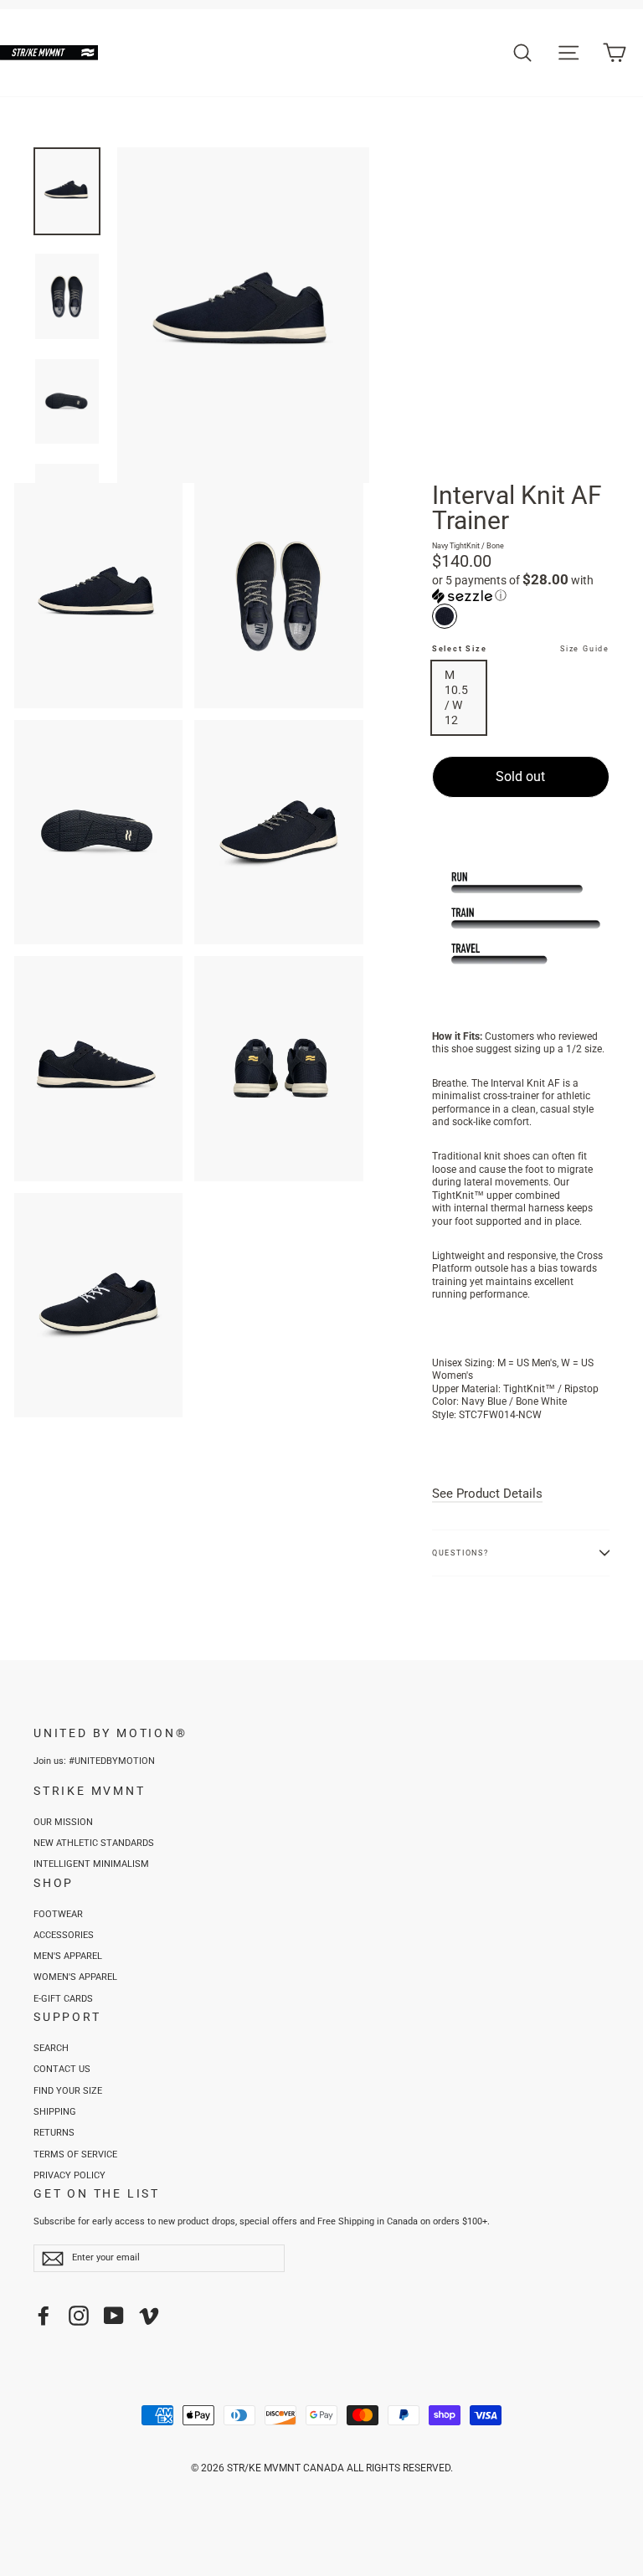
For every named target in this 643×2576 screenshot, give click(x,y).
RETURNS (54, 2133)
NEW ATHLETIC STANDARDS (94, 1843)
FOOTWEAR (58, 1914)
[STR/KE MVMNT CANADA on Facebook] (44, 2316)
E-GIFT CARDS (63, 1999)
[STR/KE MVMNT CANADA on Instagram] (79, 2316)
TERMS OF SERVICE (75, 2154)
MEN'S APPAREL (68, 1956)
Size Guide (585, 649)
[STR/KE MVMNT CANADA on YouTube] (114, 2316)
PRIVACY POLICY (69, 2175)
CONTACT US (62, 2069)
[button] (521, 588)
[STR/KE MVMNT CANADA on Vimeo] (149, 2316)
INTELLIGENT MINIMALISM (91, 1864)
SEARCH (51, 2048)
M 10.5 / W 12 (456, 698)
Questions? (460, 1553)
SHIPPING (55, 2112)
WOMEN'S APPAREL (75, 1977)
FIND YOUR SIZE (68, 2091)
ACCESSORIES (64, 1935)
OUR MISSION (63, 1822)
